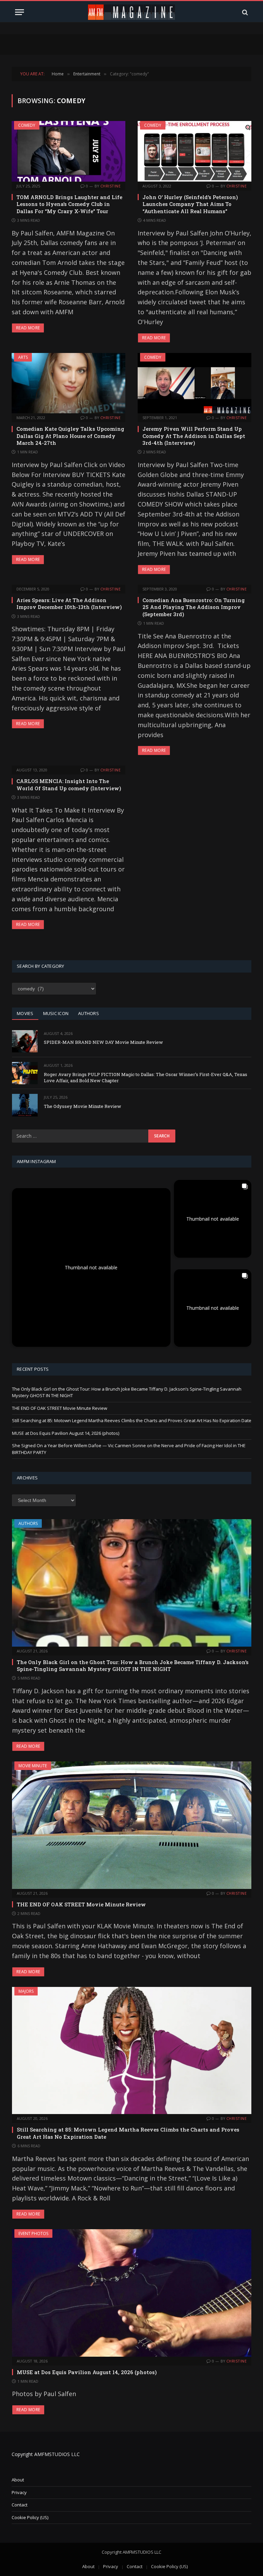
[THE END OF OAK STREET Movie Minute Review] (132, 1825)
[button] (91, 1267)
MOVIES (25, 1013)
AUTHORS (89, 1013)
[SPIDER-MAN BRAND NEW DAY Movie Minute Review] (25, 1041)
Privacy (19, 2492)
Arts (23, 357)
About (18, 2480)
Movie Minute (33, 1766)
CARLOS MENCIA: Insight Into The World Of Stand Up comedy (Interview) (69, 784)
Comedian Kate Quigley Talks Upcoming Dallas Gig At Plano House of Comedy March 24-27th (70, 436)
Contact (20, 2505)
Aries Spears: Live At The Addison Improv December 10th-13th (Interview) (69, 603)
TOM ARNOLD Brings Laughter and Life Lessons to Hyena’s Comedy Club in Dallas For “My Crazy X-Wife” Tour (69, 204)
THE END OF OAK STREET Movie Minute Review (60, 1408)
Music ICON (56, 1013)
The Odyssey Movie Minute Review (83, 1106)
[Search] (244, 12)
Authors (28, 1523)
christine (110, 186)
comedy (27, 125)
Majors (26, 1991)
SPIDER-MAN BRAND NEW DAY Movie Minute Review (103, 1042)
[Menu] (20, 12)
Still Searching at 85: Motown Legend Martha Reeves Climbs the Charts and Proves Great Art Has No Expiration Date (132, 1420)
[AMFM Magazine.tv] (132, 12)
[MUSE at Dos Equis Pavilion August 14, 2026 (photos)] (132, 2293)
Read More (28, 328)
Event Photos (33, 2233)
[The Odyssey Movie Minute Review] (25, 1105)
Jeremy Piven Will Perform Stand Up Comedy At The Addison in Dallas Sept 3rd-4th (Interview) (194, 436)
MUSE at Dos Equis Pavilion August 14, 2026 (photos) (66, 1433)
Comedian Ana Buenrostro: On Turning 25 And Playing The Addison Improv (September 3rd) (194, 607)
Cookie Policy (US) (30, 2517)
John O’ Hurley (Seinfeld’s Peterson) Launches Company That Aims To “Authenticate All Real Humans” (190, 204)
